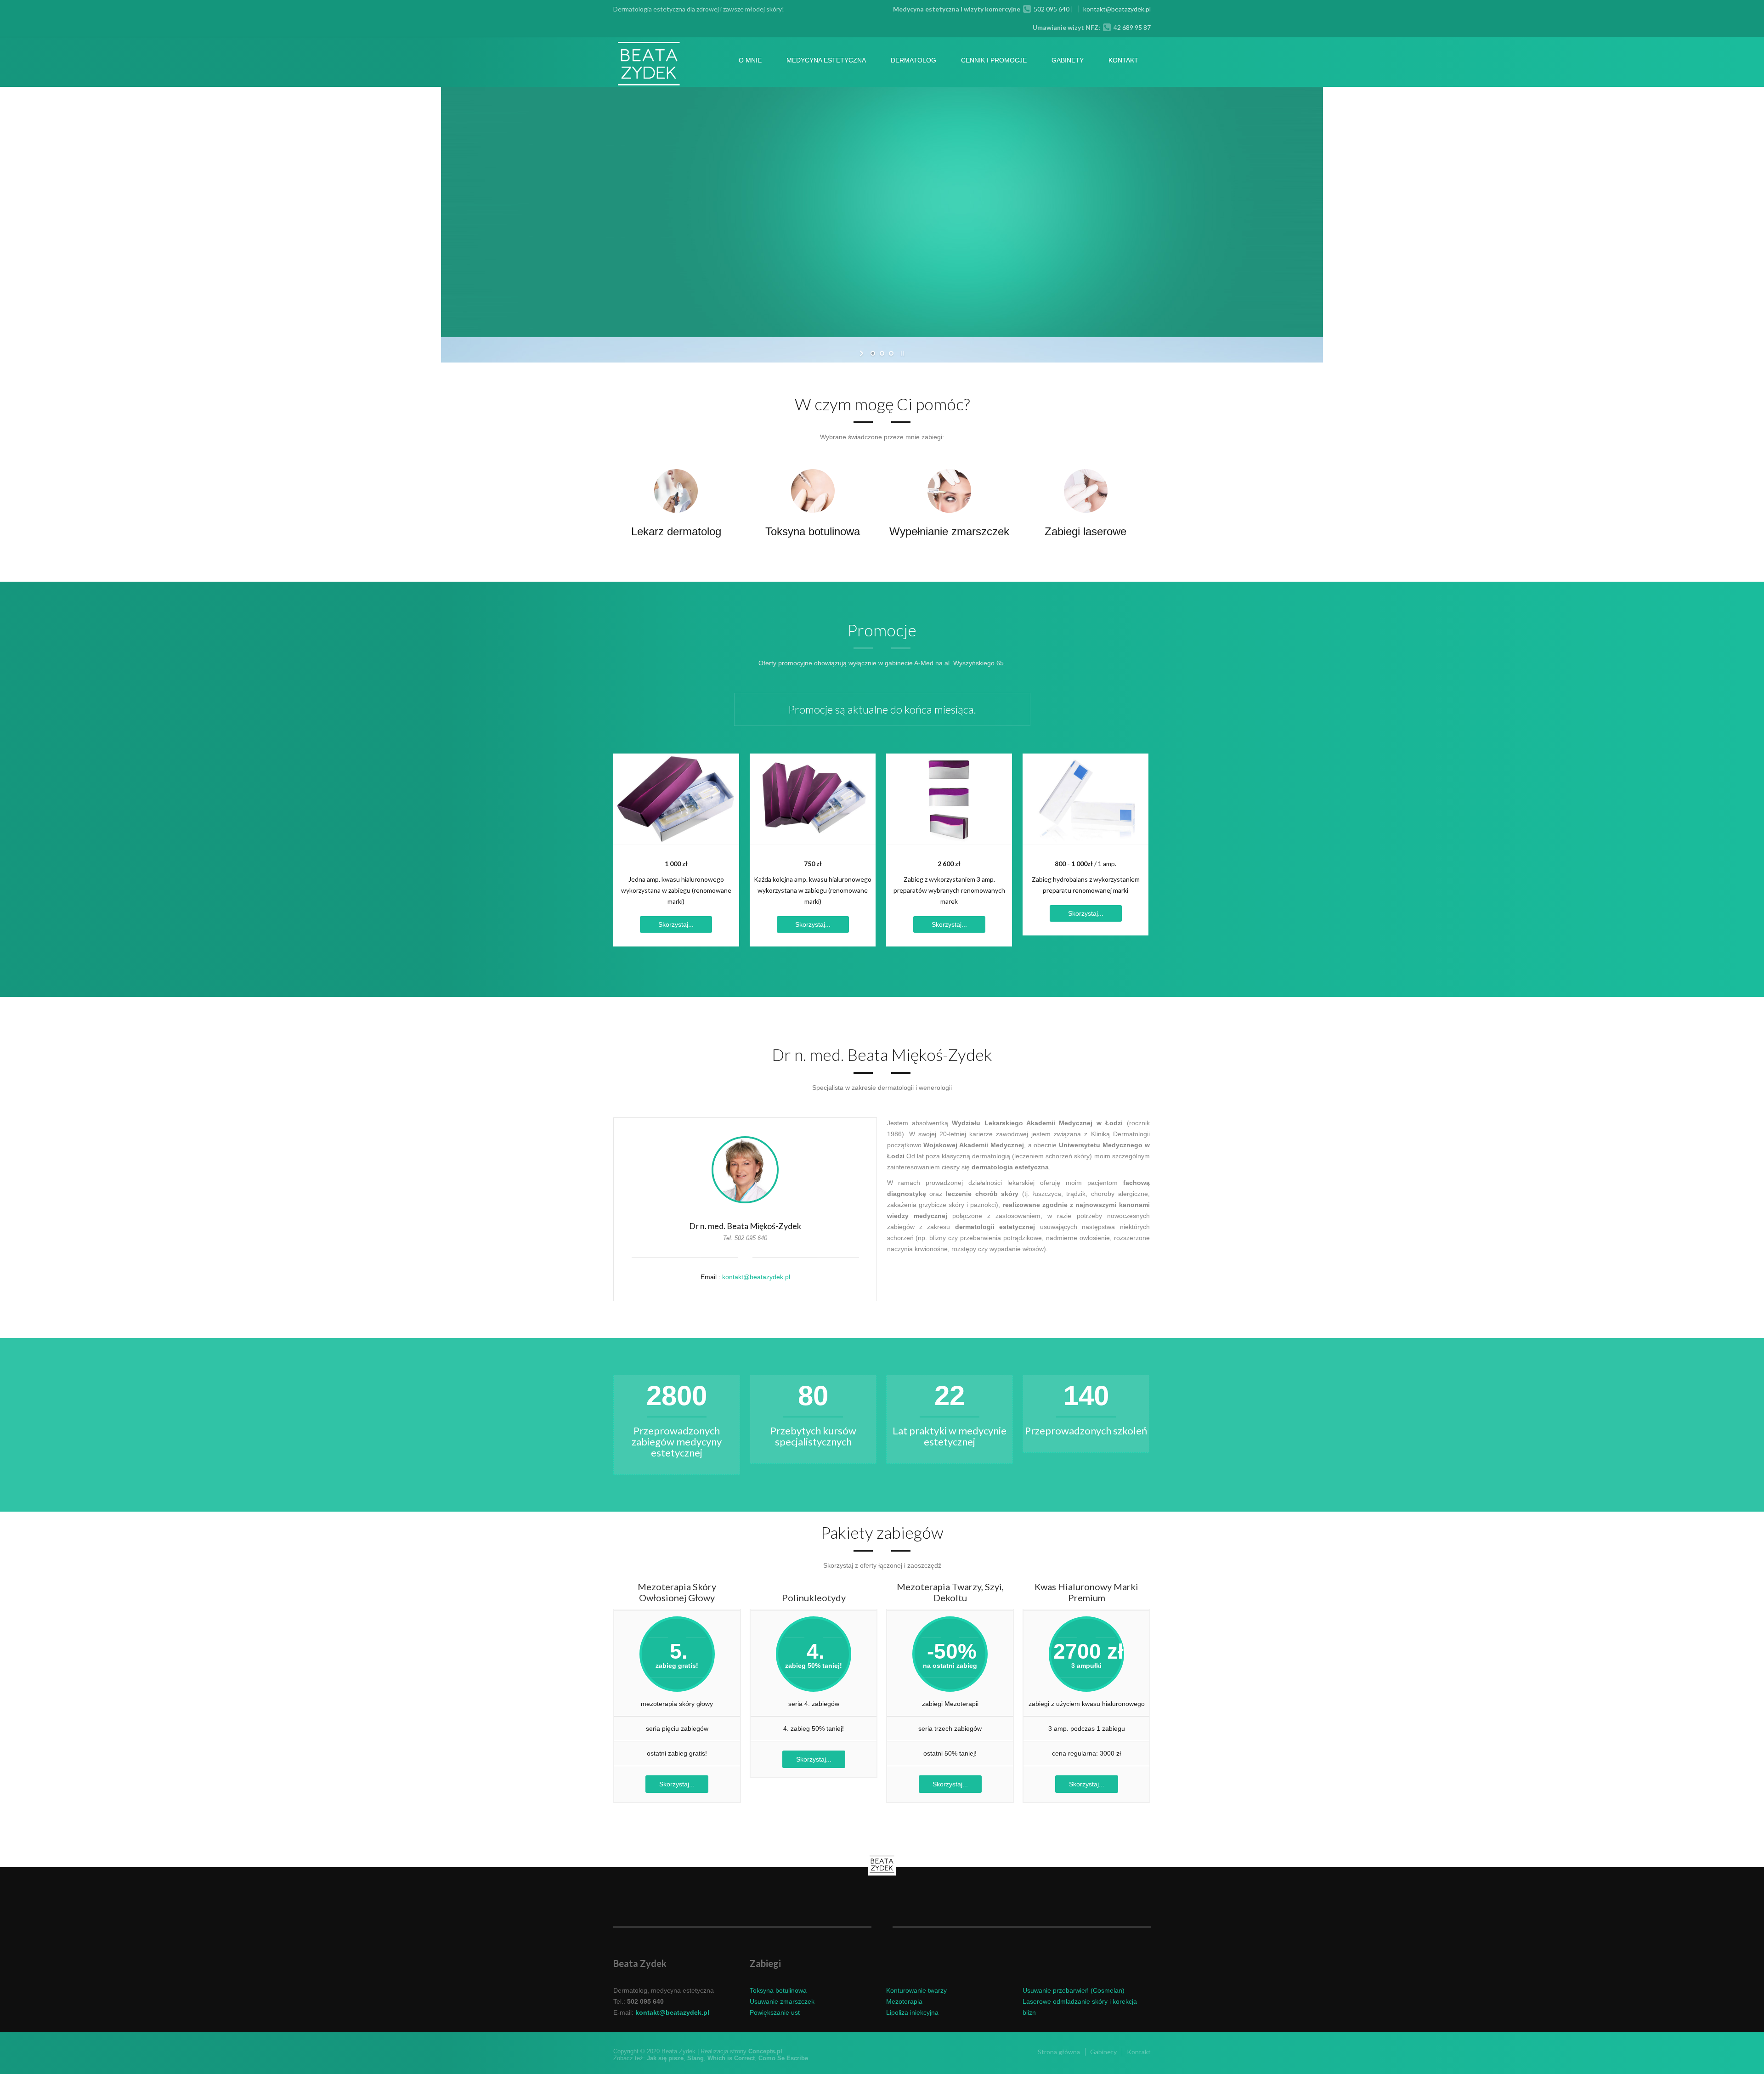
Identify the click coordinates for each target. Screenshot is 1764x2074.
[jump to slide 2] (882, 353)
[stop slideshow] (902, 353)
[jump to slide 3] (891, 353)
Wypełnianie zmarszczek (949, 531)
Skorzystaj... (676, 924)
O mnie (750, 60)
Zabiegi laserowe (1086, 531)
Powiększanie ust (775, 2012)
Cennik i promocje (994, 60)
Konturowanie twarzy (916, 1990)
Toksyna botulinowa (813, 531)
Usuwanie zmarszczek (782, 2001)
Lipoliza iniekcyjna (912, 2012)
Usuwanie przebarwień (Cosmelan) (1074, 1990)
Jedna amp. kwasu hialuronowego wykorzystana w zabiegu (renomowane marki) (676, 890)
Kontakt (1123, 60)
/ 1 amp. (1086, 864)
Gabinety (1068, 60)
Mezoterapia (904, 2001)
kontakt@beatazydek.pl (1117, 9)
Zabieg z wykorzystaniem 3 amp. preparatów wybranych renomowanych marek (949, 890)
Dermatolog (913, 60)
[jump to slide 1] (873, 353)
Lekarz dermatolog (676, 531)
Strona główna (1059, 2052)
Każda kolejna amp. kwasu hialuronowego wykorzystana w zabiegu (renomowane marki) (813, 890)
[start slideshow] (862, 353)
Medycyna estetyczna (826, 60)
